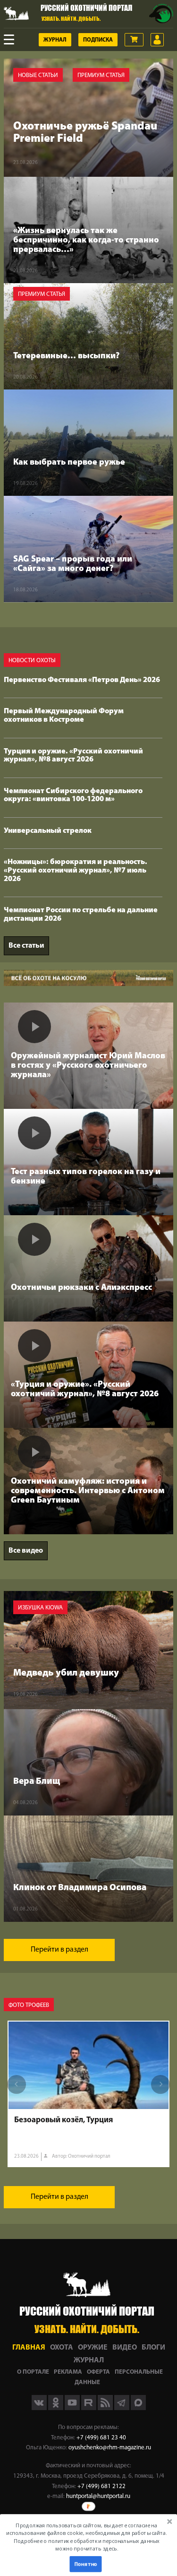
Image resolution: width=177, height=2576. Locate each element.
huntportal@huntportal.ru (98, 2496)
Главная (29, 2348)
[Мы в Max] (138, 2408)
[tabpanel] (88, 2094)
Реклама (68, 2372)
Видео (125, 2348)
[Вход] (157, 40)
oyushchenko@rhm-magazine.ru (110, 2448)
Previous (17, 2084)
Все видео (26, 1551)
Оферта (98, 2372)
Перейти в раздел (59, 1950)
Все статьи (26, 946)
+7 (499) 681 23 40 (101, 2438)
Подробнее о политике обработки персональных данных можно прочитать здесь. (87, 2545)
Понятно (85, 2564)
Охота (62, 2348)
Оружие (93, 2348)
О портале (33, 2372)
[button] (87, 2537)
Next (160, 2084)
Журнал (55, 40)
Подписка (98, 40)
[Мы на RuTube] (89, 2408)
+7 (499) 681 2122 (101, 2486)
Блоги (153, 2348)
